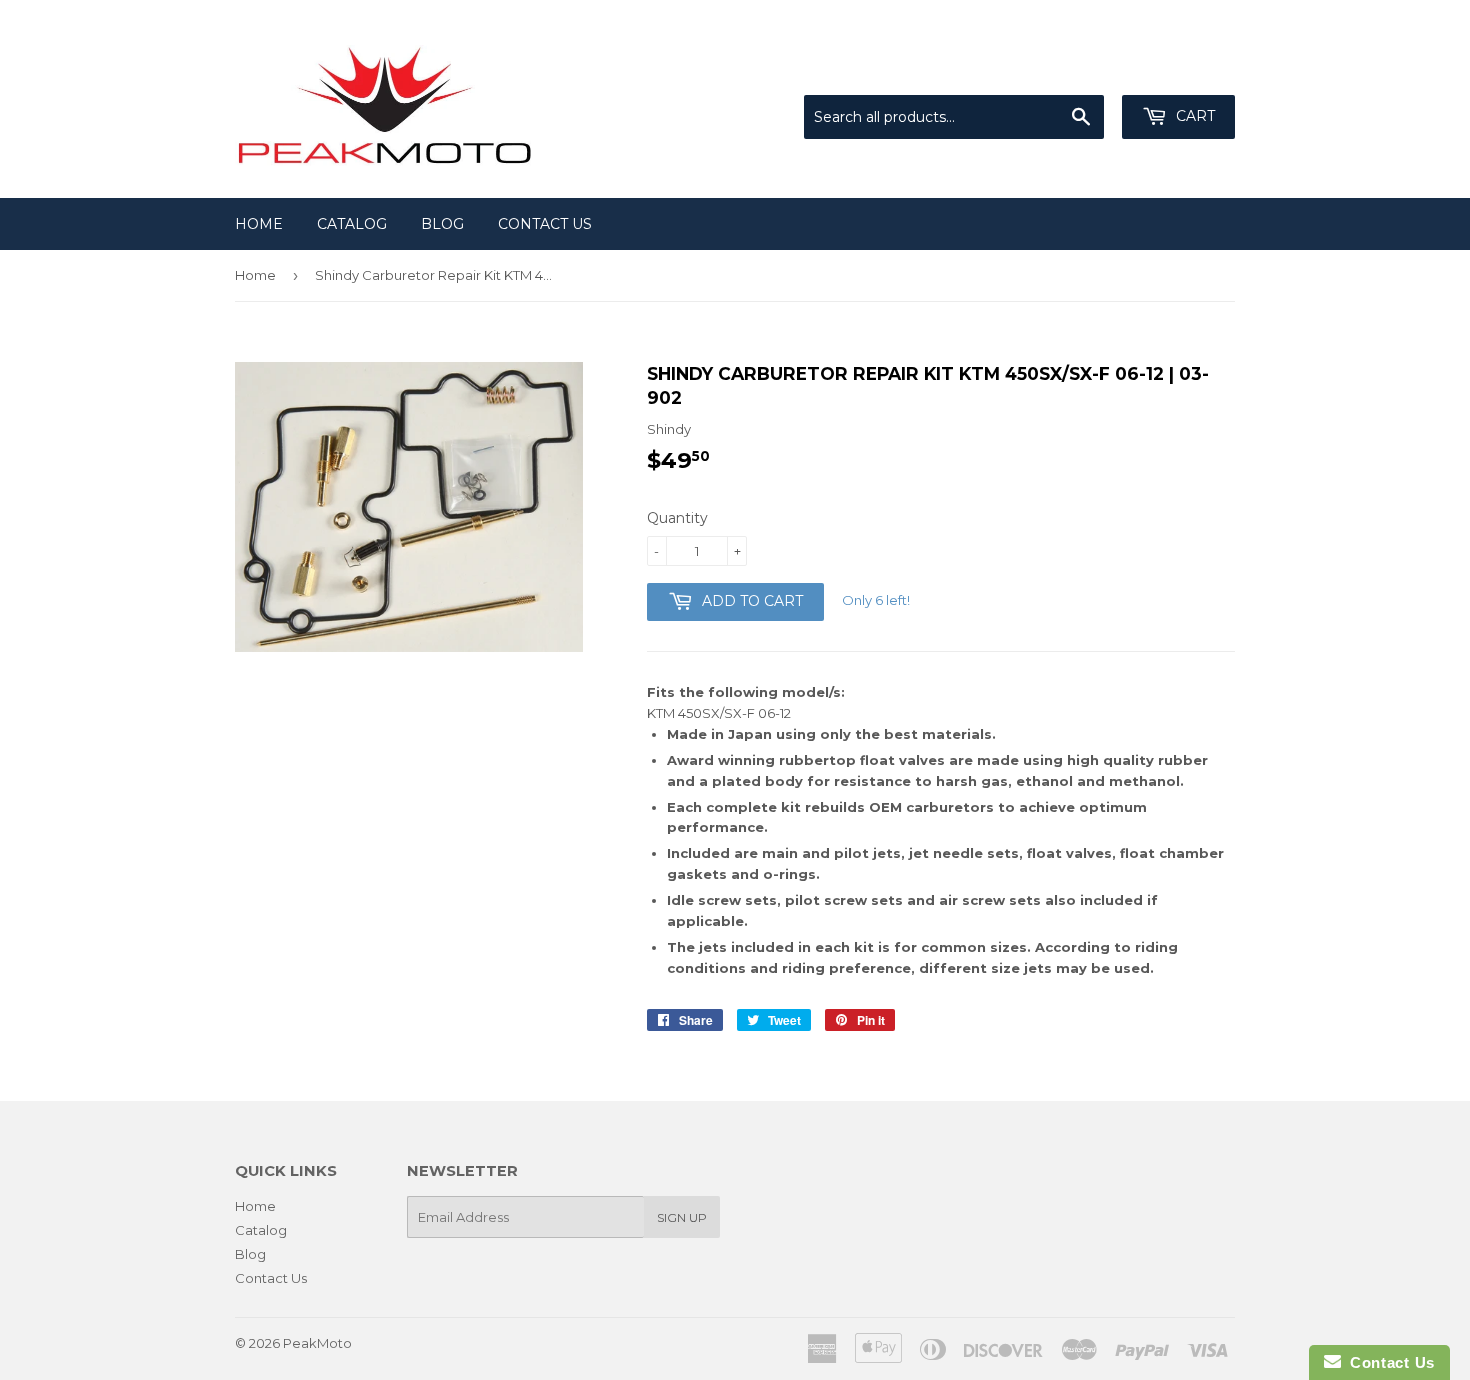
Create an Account (1177, 70)
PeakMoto (317, 1343)
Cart (1193, 116)
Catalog (352, 224)
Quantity (677, 518)
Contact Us (545, 224)
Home (259, 224)
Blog (442, 224)
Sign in (1070, 70)
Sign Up (682, 1217)
